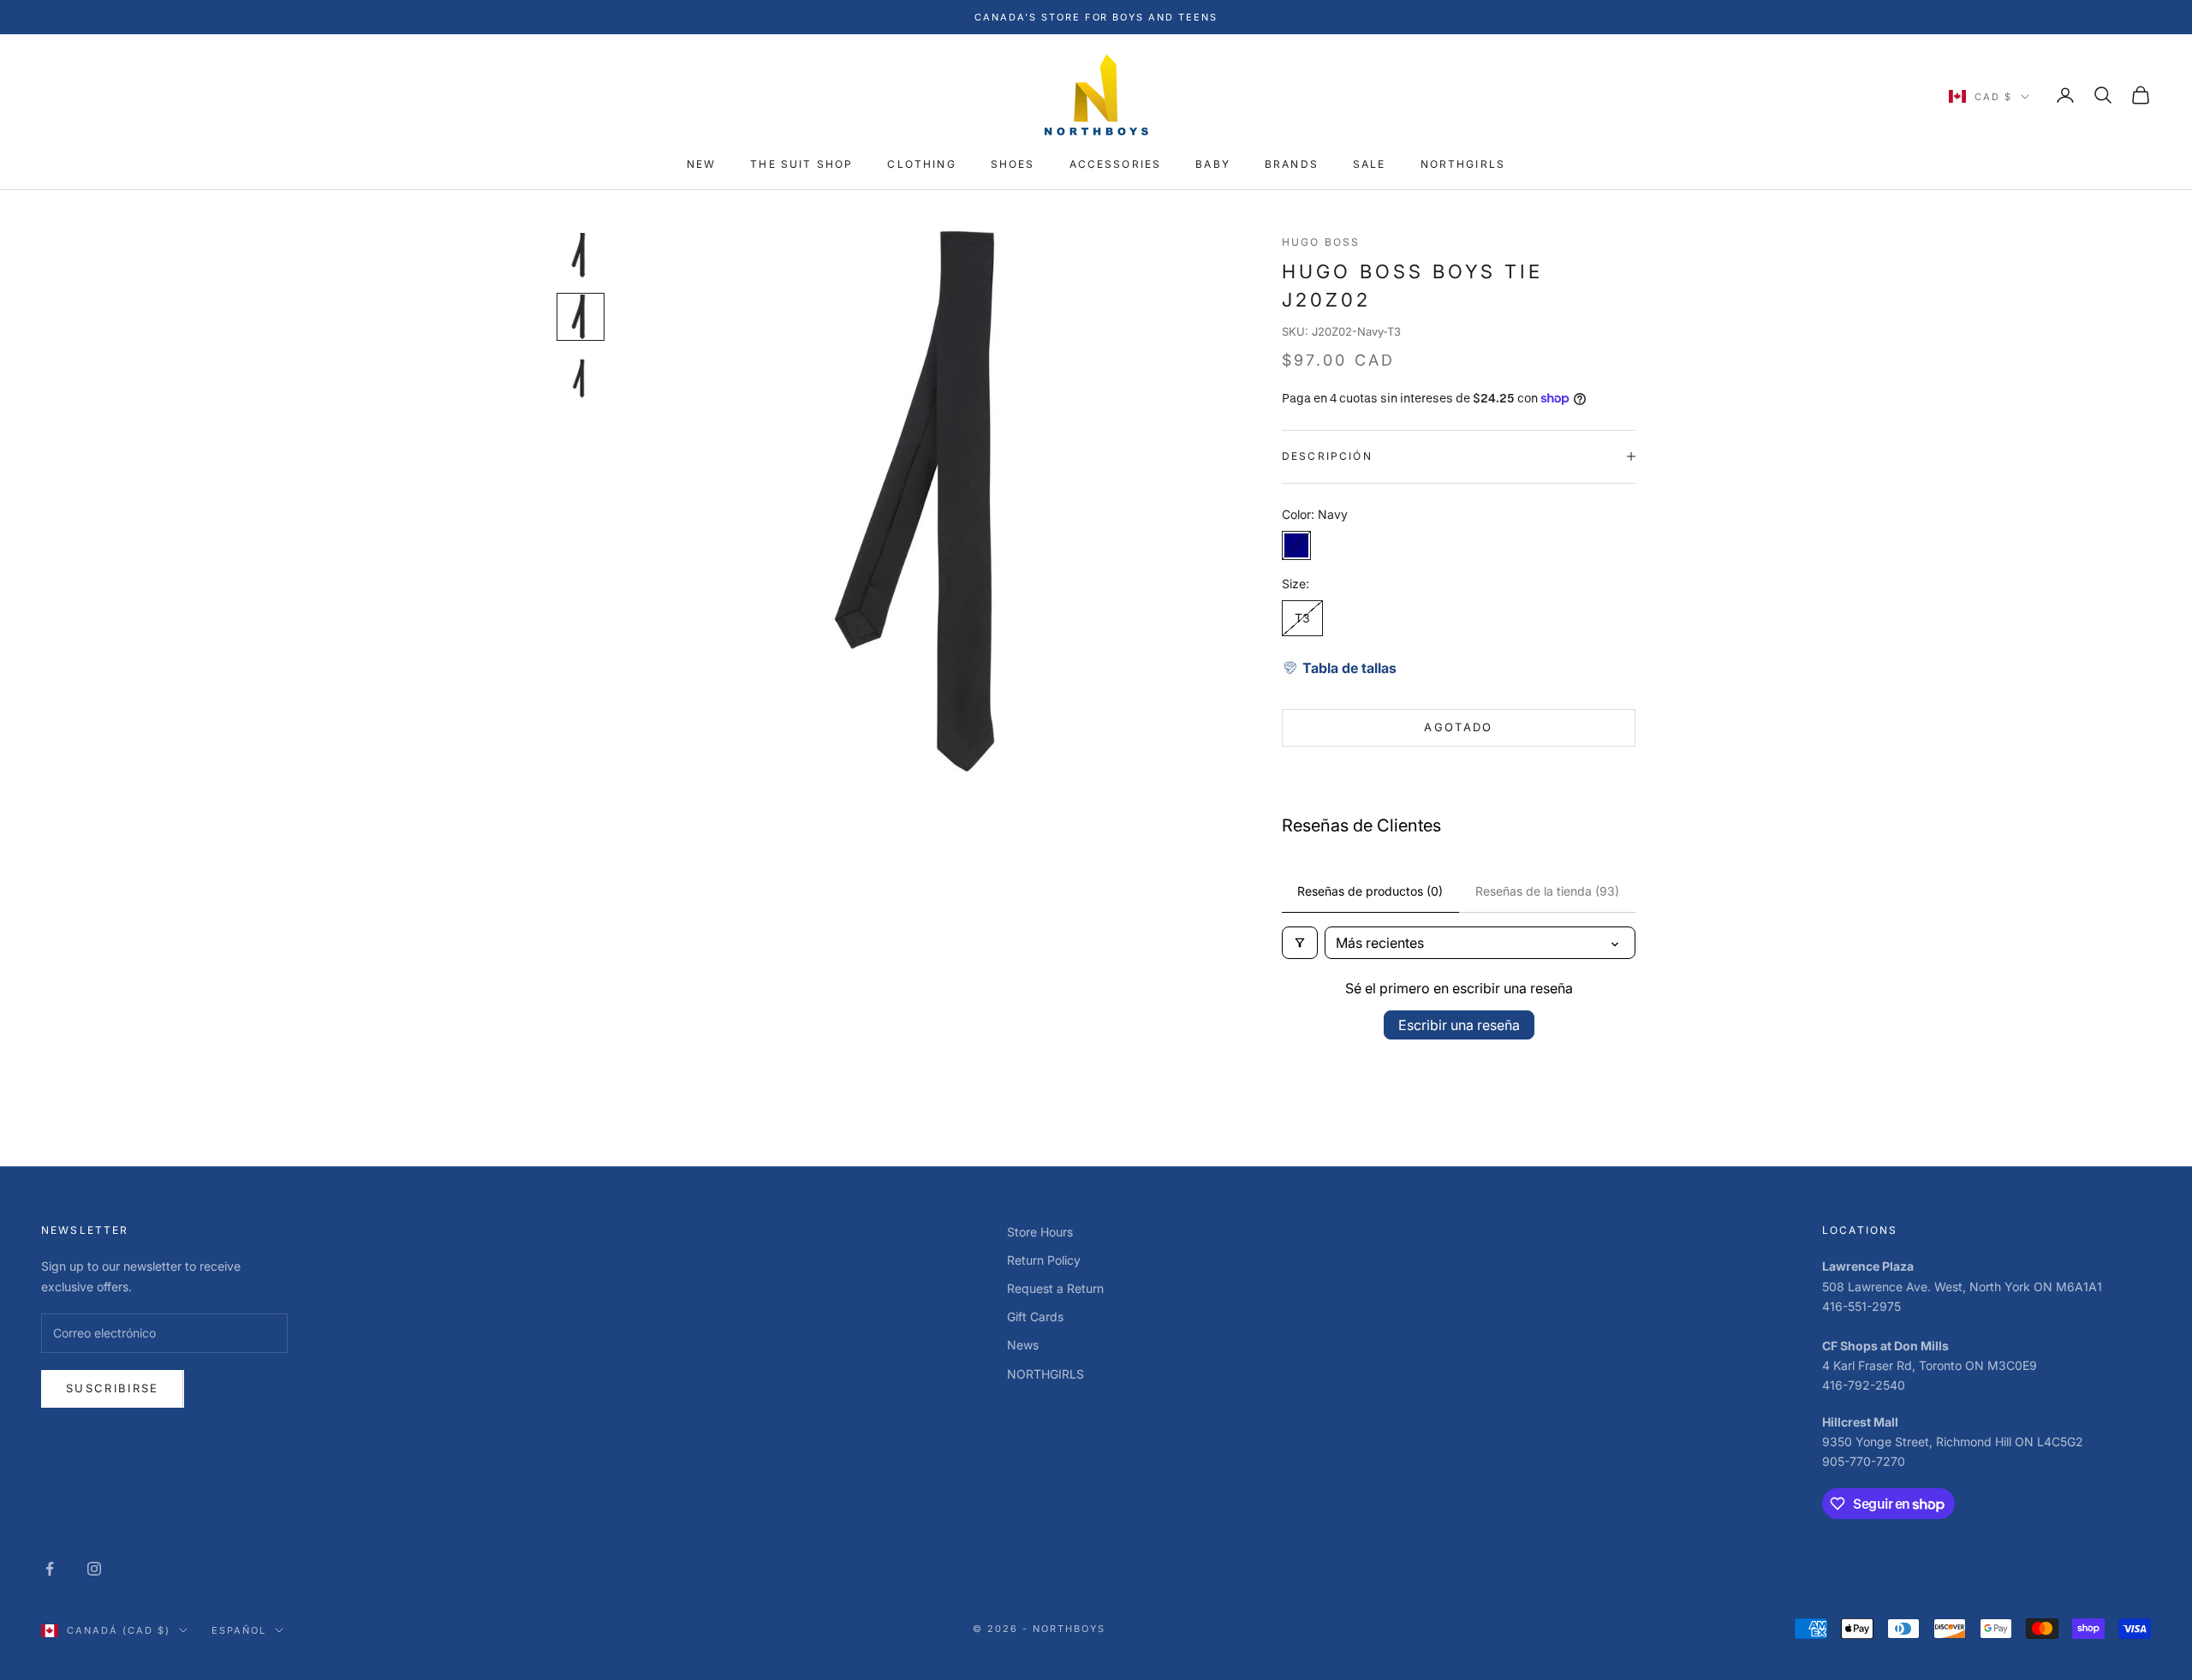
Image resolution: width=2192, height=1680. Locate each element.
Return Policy (1044, 1260)
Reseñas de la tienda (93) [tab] (1547, 891)
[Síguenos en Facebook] (50, 1569)
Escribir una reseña (1459, 1025)
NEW (701, 165)
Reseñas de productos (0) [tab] (1370, 891)
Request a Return (1055, 1288)
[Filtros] (1300, 943)
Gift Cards (1035, 1317)
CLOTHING (921, 165)
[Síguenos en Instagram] (94, 1569)
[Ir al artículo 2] (581, 317)
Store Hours (1040, 1232)
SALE (1370, 165)
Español (239, 1630)
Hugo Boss (1321, 242)
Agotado (1458, 727)
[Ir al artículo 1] (581, 255)
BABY (1213, 165)
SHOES (1013, 165)
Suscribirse (113, 1388)
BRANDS (1292, 165)
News (1023, 1345)
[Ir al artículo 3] (581, 378)
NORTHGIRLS (1463, 165)
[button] (1339, 668)
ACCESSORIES (1116, 165)
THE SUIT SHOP (801, 165)
